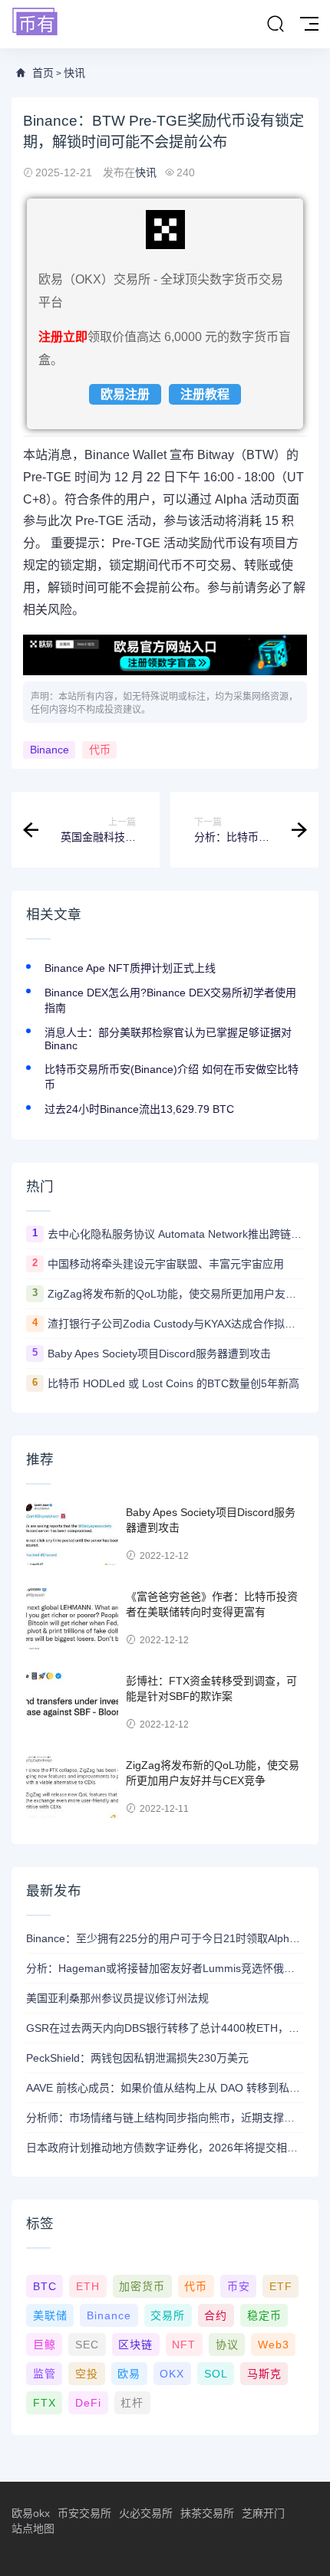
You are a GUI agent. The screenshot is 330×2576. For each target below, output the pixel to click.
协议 (227, 2345)
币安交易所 (84, 2513)
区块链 (135, 2345)
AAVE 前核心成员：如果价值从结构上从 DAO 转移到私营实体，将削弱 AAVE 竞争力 (165, 2088)
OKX (172, 2374)
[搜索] (276, 25)
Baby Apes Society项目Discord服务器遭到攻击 (159, 1354)
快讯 (74, 73)
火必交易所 (146, 2513)
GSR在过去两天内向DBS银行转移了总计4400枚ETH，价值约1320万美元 (165, 2028)
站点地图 (33, 2528)
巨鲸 (45, 2345)
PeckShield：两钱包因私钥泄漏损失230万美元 (137, 2058)
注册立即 (63, 337)
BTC (45, 2286)
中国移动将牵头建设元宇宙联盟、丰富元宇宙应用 (166, 1264)
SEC (87, 2345)
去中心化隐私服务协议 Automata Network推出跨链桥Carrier (176, 1234)
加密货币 (142, 2286)
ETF (281, 2286)
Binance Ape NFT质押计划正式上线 (130, 968)
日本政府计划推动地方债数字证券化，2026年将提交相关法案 (165, 2148)
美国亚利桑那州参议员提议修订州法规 (117, 1998)
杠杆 (132, 2403)
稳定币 (264, 2315)
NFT (184, 2345)
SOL (216, 2374)
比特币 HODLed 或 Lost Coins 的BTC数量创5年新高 (173, 1383)
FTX (45, 2403)
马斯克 (264, 2374)
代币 (100, 750)
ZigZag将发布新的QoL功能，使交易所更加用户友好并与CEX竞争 (176, 1294)
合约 (216, 2315)
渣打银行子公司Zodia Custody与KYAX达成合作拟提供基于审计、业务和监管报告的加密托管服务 (176, 1324)
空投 (87, 2374)
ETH (88, 2286)
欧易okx (31, 2513)
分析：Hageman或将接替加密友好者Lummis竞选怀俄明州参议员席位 (165, 1968)
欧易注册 (125, 394)
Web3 (274, 2345)
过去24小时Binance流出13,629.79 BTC (139, 1109)
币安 (239, 2286)
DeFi (88, 2403)
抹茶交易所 (207, 2513)
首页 (43, 73)
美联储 (50, 2315)
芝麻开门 (263, 2513)
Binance (49, 750)
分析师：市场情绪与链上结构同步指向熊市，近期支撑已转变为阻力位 (165, 2118)
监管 (45, 2374)
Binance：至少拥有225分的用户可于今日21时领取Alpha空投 (165, 1938)
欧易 (129, 2374)
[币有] (35, 23)
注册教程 (205, 394)
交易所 (168, 2315)
